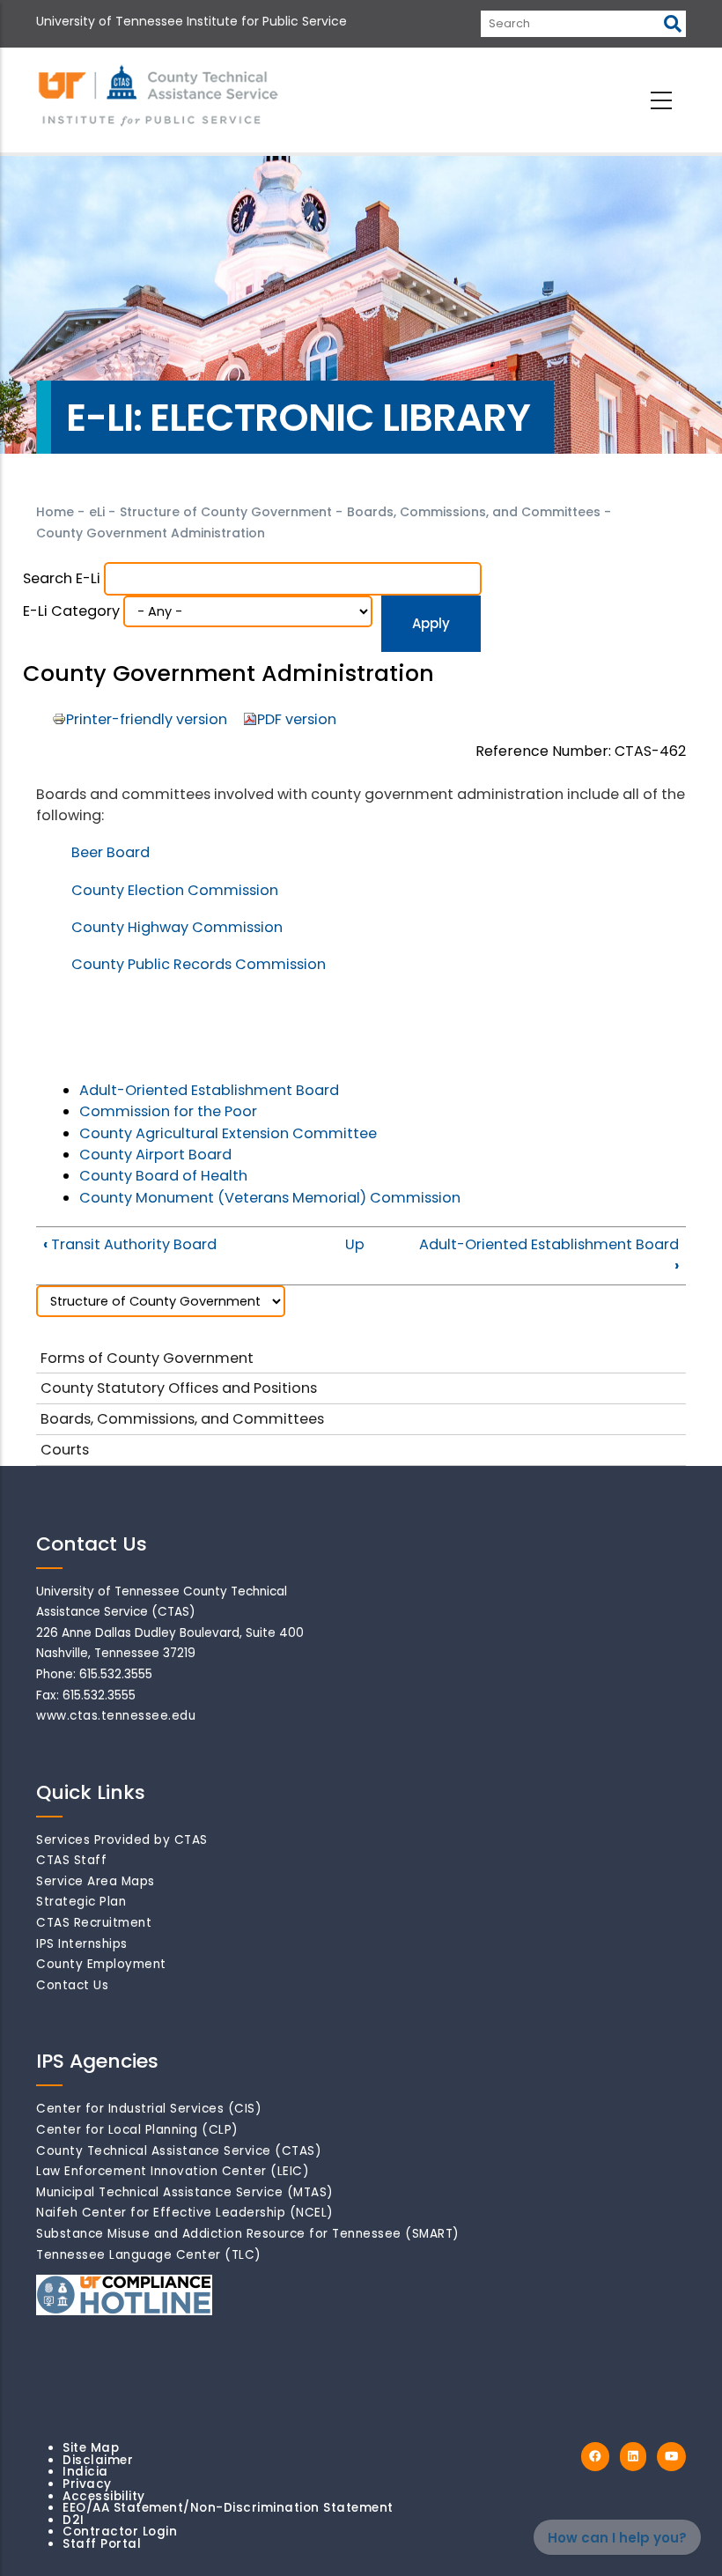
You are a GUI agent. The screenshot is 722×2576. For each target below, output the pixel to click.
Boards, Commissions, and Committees (474, 512)
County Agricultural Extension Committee (228, 1133)
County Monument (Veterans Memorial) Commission (270, 1198)
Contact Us (72, 1985)
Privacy (87, 2484)
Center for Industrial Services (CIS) (149, 2109)
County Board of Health (163, 1176)
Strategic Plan (81, 1902)
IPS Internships (82, 1944)
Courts (65, 1450)
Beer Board (111, 852)
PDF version (297, 719)
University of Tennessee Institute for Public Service (192, 21)
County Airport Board (155, 1155)
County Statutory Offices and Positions (179, 1388)
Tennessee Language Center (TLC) (149, 2255)
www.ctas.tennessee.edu (116, 1716)
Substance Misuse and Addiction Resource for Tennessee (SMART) (248, 2234)
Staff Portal (102, 2544)
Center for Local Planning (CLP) (137, 2130)
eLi (97, 512)
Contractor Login (120, 2532)
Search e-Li (62, 578)
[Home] (159, 97)
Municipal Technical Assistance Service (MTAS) (185, 2192)
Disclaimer (98, 2460)
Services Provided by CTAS (122, 1840)
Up (355, 1244)
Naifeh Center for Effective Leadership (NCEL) (185, 2213)
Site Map (91, 2448)
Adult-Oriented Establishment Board (209, 1090)
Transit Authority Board (130, 1244)
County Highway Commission (177, 927)
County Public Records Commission (199, 964)
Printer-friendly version (147, 719)
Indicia (85, 2472)
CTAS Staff (71, 1860)
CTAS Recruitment (94, 1923)
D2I (74, 2520)
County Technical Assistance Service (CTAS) (179, 2151)
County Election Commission (175, 890)
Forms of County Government (147, 1358)
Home (55, 512)
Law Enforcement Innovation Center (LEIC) (173, 2171)
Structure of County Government (226, 512)
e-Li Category (71, 611)
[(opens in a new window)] (595, 2457)
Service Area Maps (96, 1881)
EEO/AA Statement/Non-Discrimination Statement (228, 2508)
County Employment (101, 1964)
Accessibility (104, 2496)
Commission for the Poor (168, 1111)
